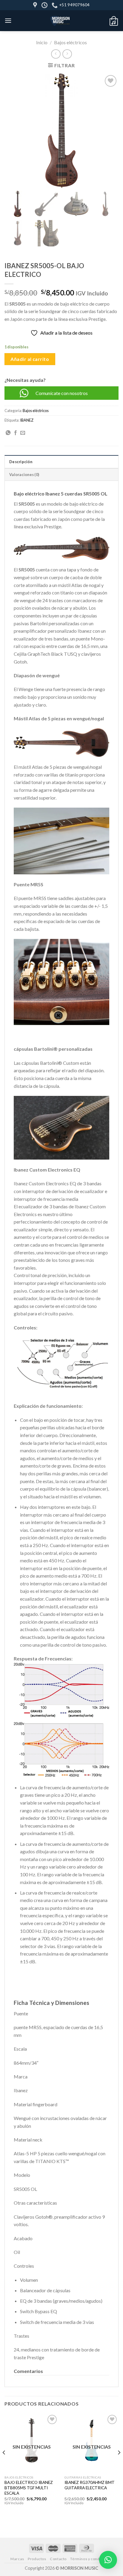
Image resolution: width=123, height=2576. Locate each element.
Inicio (42, 42)
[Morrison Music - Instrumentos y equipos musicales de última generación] (60, 21)
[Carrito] (114, 21)
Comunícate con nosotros (62, 393)
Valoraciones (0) (24, 475)
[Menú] (8, 20)
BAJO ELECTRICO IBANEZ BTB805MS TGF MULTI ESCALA (29, 2488)
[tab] (61, 461)
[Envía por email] (23, 433)
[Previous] (4, 2464)
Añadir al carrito (30, 359)
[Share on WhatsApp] (8, 433)
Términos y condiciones (91, 2559)
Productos (37, 2559)
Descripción (21, 462)
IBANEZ (27, 420)
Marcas (17, 2559)
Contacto (58, 2559)
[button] (61, 2004)
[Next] (119, 2464)
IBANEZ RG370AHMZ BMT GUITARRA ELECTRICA (90, 2485)
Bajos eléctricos (70, 42)
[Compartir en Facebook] (16, 433)
